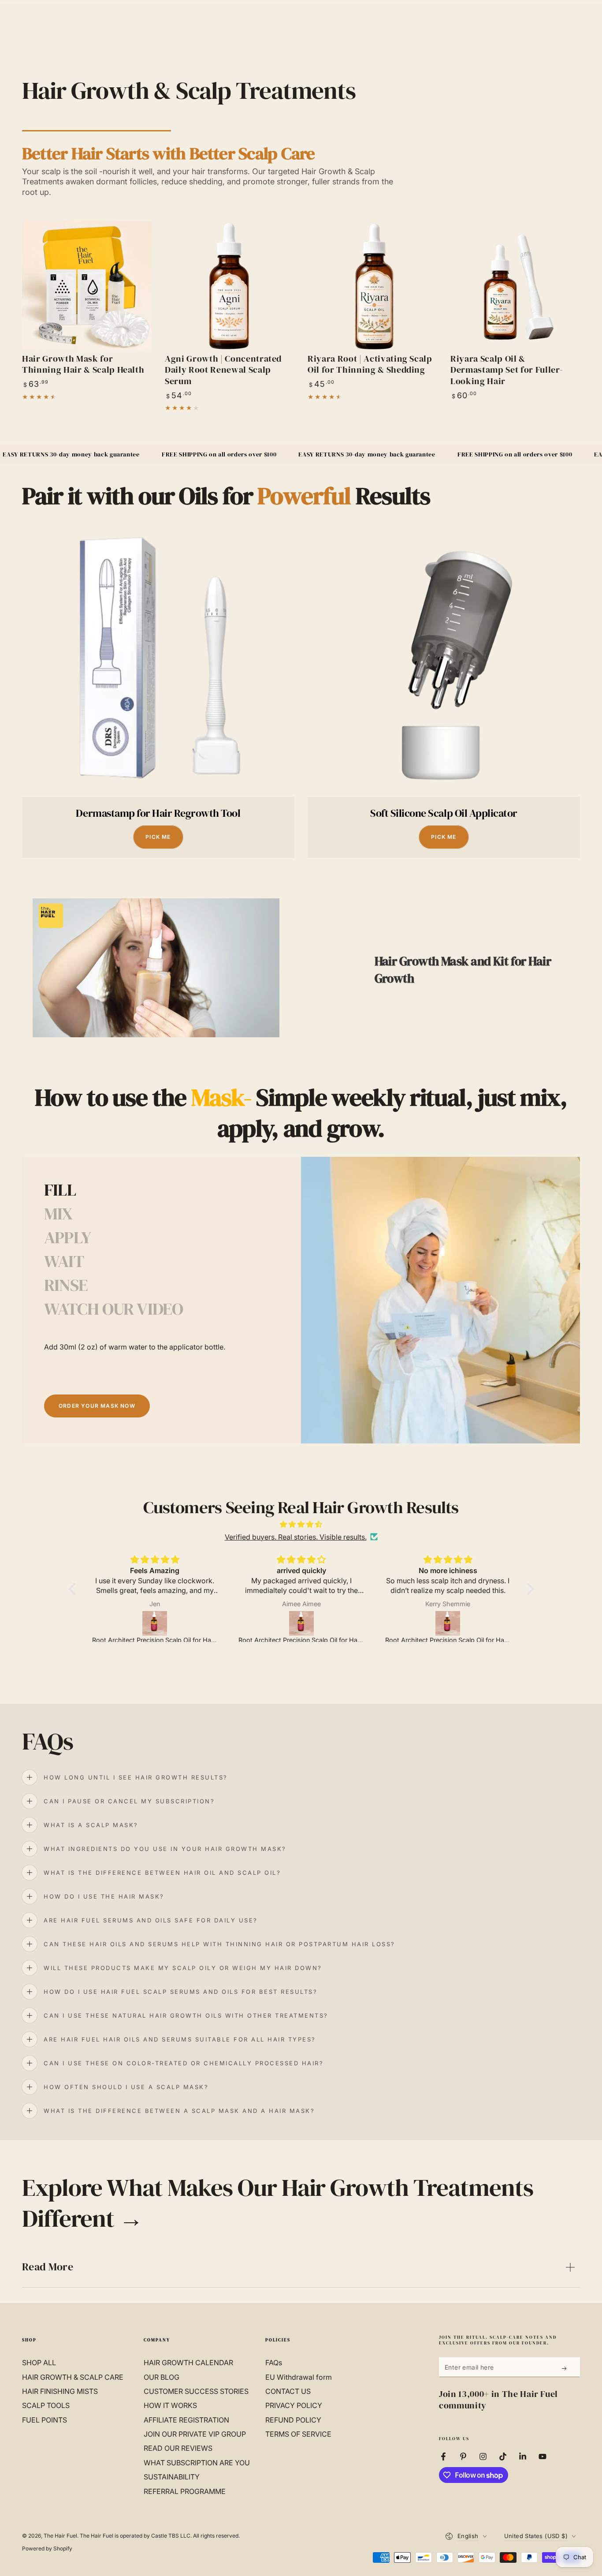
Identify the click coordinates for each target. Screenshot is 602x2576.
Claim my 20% (367, 1443)
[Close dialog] (427, 1092)
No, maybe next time (367, 1474)
